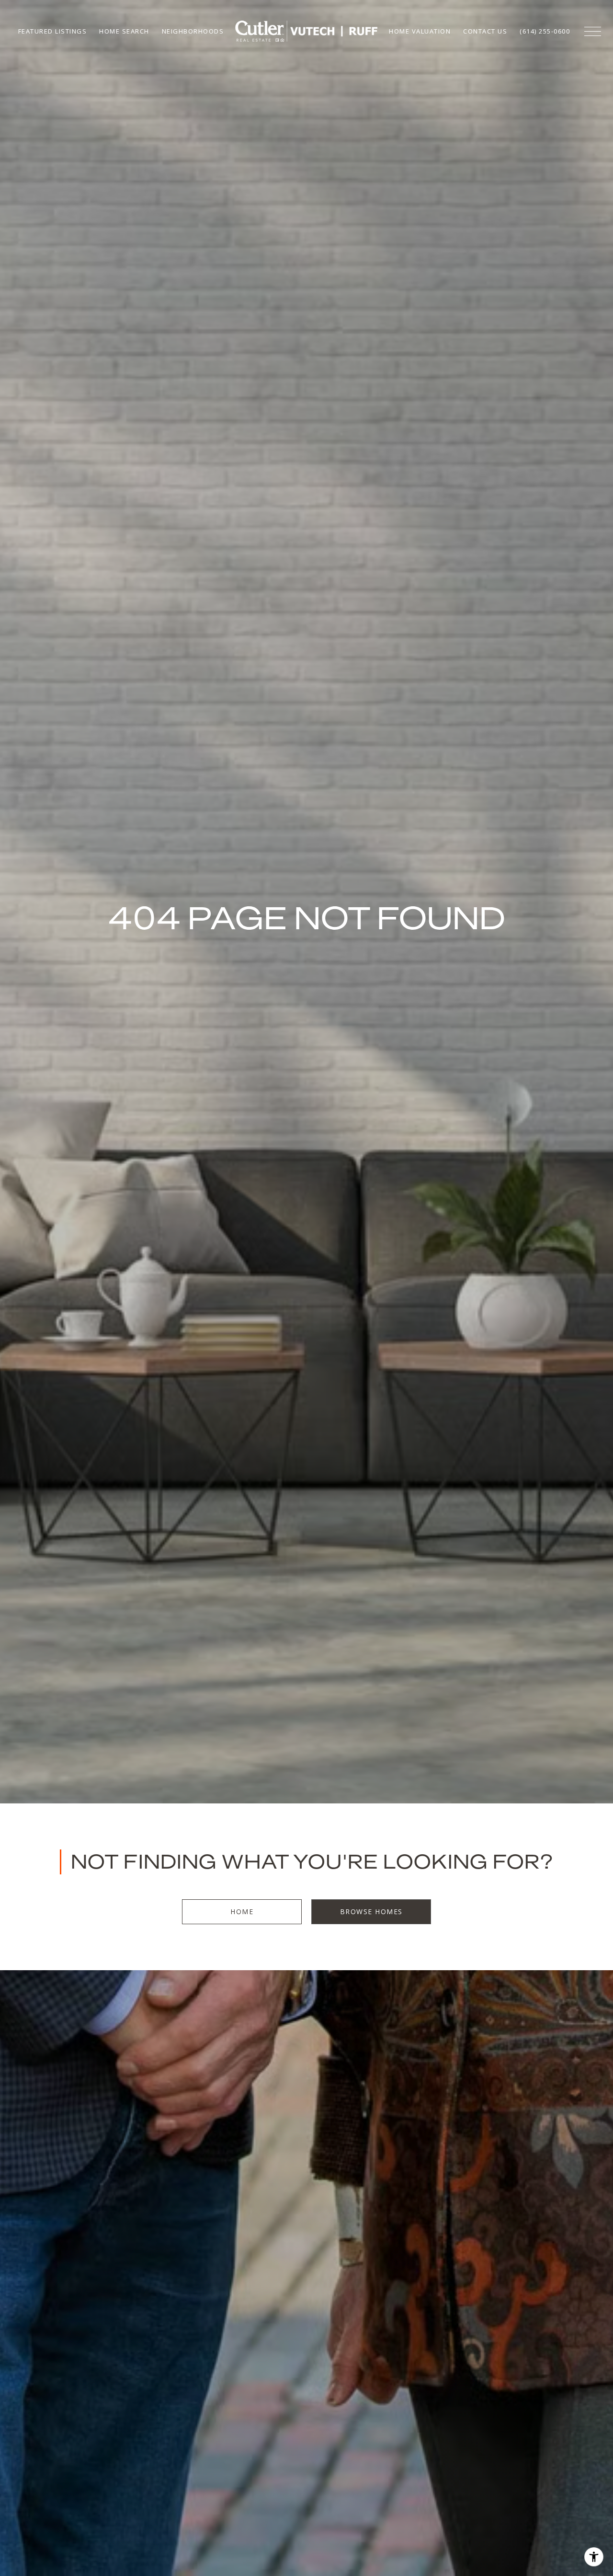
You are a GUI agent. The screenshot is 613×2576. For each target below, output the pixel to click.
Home (242, 1912)
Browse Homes (371, 1912)
